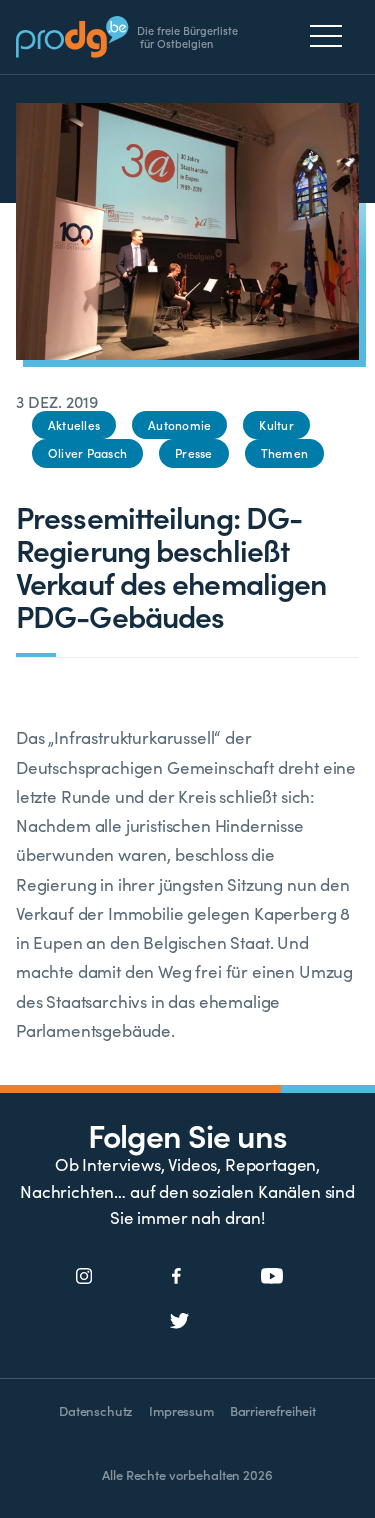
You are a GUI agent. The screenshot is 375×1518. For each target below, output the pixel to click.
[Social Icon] (84, 1277)
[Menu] (331, 36)
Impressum (181, 1410)
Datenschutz (96, 1410)
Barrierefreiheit (273, 1410)
